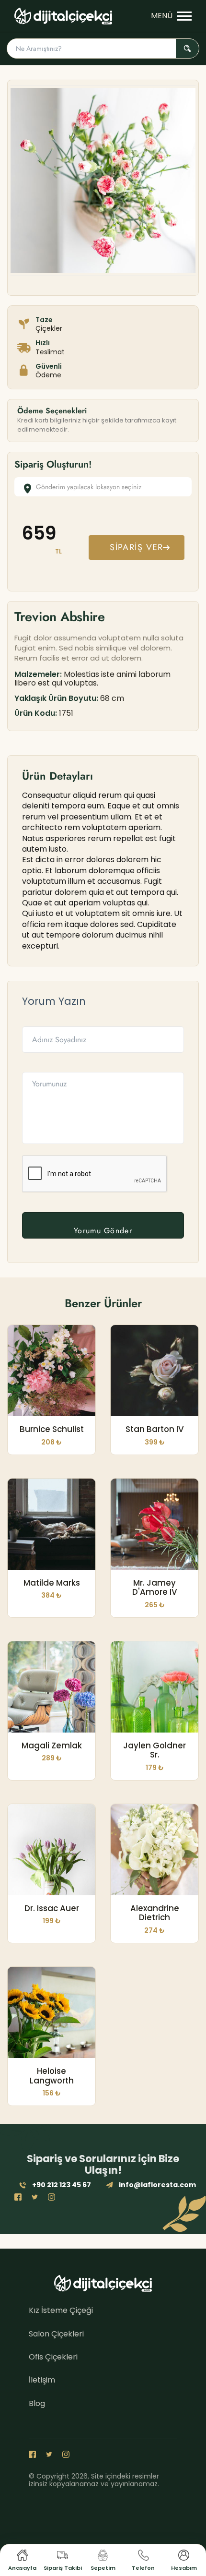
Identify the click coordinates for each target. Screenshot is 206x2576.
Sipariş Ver (137, 547)
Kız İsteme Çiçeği (61, 2310)
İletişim (42, 2380)
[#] (63, 16)
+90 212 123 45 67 (62, 2185)
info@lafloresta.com (157, 2185)
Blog (37, 2403)
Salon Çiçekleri (56, 2334)
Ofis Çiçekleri (53, 2357)
